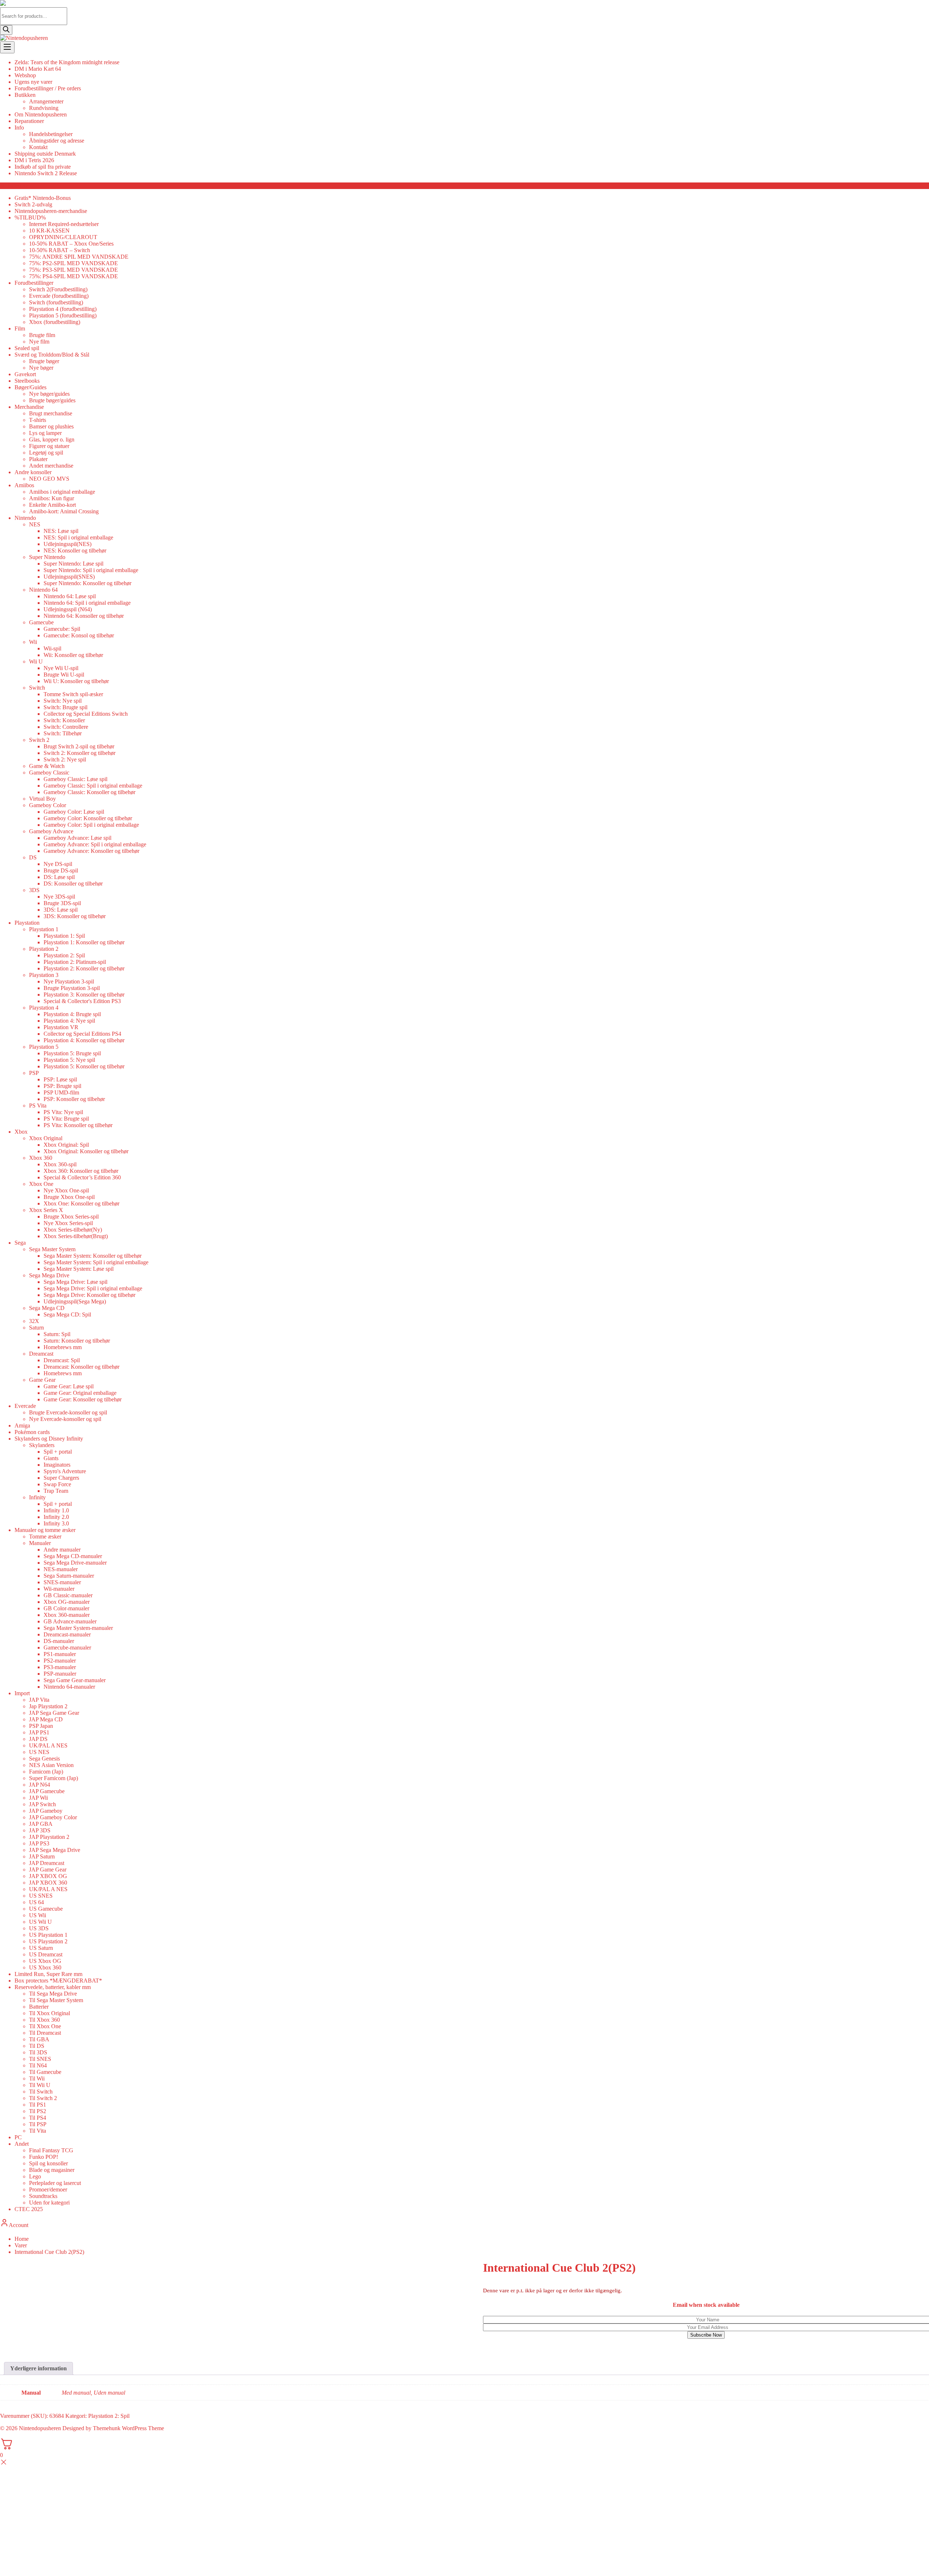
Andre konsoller (33, 472)
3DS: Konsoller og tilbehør (75, 916)
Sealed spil (27, 348)
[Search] (6, 30)
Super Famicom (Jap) (54, 1778)
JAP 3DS (40, 1830)
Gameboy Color (48, 805)
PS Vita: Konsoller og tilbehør (78, 1125)
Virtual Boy (42, 799)
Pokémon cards (32, 1432)
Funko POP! (44, 2157)
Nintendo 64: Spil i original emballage (87, 603)
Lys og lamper (45, 433)
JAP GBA (41, 1824)
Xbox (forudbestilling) (55, 322)
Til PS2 (38, 2111)
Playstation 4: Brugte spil (72, 1014)
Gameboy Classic (49, 773)
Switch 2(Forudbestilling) (58, 289)
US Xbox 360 (45, 1967)
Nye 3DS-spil (59, 897)
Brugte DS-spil (61, 870)
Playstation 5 (44, 1047)
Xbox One (41, 1184)
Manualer (40, 1543)
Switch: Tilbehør (63, 733)
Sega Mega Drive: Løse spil (75, 1282)
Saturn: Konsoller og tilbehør (77, 1341)
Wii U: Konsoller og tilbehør (76, 681)
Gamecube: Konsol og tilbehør (79, 635)
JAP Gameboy (46, 1811)
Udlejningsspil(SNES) (69, 577)
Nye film (39, 342)
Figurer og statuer (49, 446)
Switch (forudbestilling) (56, 302)
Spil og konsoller (48, 2163)
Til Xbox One (45, 2026)
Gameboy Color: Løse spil (74, 812)
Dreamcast (41, 1354)
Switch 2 (39, 740)
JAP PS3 (39, 1843)
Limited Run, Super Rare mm (48, 1974)
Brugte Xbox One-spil (69, 1197)
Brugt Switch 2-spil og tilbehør (79, 746)
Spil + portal (58, 1452)
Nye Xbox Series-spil (68, 1223)
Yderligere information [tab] (38, 2368)
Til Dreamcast (45, 2033)
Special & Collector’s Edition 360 (82, 1177)
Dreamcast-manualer (67, 1634)
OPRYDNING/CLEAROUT (63, 237)
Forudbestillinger (34, 283)
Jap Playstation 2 (48, 1706)
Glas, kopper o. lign (52, 439)
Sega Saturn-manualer (69, 1576)
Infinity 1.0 (56, 1510)
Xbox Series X (46, 1210)
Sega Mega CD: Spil (67, 1314)
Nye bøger (41, 368)
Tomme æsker (45, 1536)
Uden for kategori (49, 2203)
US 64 (36, 1902)
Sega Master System (52, 1249)
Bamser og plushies (51, 426)
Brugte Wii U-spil (64, 675)
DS (33, 857)
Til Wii (37, 2078)
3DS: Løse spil (61, 910)
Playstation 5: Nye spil (69, 1060)
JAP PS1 (39, 1732)
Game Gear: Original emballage (80, 1393)
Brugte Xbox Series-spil (71, 1217)
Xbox (21, 1132)
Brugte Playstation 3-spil (72, 988)
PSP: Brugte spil (62, 1086)
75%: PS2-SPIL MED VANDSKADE (73, 263)
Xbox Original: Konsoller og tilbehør (86, 1151)
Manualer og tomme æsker (45, 1530)
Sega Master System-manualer (78, 1628)
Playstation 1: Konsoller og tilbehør (84, 942)
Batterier (39, 2007)
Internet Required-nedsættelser (64, 224)
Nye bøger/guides (49, 394)
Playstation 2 (44, 949)
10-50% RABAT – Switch (60, 250)
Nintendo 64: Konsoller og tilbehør (84, 616)
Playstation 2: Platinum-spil (75, 962)
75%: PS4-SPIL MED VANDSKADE (73, 276)
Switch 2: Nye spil (65, 759)
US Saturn (41, 1948)
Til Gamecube (45, 2072)
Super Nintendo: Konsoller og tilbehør (87, 583)
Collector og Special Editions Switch (86, 714)
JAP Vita (39, 1700)
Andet (22, 2144)
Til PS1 (38, 2105)
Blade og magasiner (52, 2170)
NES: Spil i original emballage (78, 537)
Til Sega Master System (56, 2000)
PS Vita (38, 1106)
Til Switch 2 (43, 2098)
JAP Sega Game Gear (54, 1713)
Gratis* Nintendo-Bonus (43, 198)
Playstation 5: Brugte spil (72, 1053)
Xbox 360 (41, 1158)
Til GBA (39, 2039)
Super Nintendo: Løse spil (73, 564)
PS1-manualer (60, 1654)
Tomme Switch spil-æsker (73, 694)
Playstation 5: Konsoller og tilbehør (84, 1066)
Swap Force (57, 1484)
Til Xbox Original (50, 2013)
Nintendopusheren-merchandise (51, 211)
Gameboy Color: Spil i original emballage (91, 825)
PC (18, 2137)
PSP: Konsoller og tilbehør (74, 1099)
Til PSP (38, 2124)
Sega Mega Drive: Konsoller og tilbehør (89, 1295)
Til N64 (38, 2065)
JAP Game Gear (48, 1870)
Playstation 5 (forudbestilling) (63, 315)
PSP (34, 1073)
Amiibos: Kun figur (52, 498)
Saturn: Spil (57, 1334)
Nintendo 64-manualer (69, 1687)
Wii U (36, 662)
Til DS (37, 2046)
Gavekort (25, 374)
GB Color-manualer (66, 1608)
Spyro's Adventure (65, 1471)
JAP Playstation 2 (49, 1837)
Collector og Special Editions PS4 (82, 1034)
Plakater (38, 459)
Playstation (27, 923)
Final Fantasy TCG (51, 2150)
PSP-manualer (60, 1674)
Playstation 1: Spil (64, 936)
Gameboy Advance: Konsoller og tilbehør (91, 851)
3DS (34, 890)
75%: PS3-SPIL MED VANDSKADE (73, 270)
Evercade (25, 1406)
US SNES (41, 1896)
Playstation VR (61, 1027)
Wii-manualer (59, 1589)
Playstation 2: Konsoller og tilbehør (84, 968)
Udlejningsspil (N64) (68, 609)
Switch (37, 688)
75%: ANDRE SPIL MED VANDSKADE (79, 257)
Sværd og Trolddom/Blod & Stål (52, 355)
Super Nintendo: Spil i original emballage (91, 570)
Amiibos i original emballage (62, 492)
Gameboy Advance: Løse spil (77, 838)
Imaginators (57, 1465)
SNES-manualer (62, 1582)
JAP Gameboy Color (53, 1817)
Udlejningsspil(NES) (67, 544)
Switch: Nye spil (63, 701)
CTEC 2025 (29, 2209)
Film (20, 328)
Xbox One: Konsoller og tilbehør (81, 1203)
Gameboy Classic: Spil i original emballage (93, 786)
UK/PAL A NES (48, 1745)
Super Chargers (61, 1478)
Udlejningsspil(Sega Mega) (75, 1301)
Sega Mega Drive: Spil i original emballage (93, 1288)
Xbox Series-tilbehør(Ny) (73, 1230)
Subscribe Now (706, 2335)
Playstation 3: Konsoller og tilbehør (84, 995)
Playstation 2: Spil (64, 955)
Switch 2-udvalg (33, 204)
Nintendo (25, 518)
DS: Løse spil (59, 877)
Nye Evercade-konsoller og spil (65, 1419)
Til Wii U (40, 2085)
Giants (51, 1458)
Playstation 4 (44, 1008)
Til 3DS (38, 2052)
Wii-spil (52, 648)
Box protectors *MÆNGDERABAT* (58, 1981)
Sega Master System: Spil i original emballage (96, 1262)
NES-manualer (61, 1569)
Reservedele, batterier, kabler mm (53, 1987)
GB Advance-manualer (70, 1621)
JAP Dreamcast (47, 1863)
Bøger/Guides (30, 387)
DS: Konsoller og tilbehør (73, 884)
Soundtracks (43, 2196)
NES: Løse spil (61, 531)
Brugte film (42, 335)
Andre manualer (62, 1550)
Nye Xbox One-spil (66, 1190)
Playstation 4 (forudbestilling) (63, 309)
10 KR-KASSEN (49, 231)
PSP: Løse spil (60, 1079)
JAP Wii (38, 1798)
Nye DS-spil (58, 864)
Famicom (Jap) (46, 1772)
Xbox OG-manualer (67, 1602)
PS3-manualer (60, 1667)
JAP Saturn (42, 1856)
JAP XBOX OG (48, 1876)
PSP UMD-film (61, 1092)
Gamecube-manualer (67, 1648)
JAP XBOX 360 (48, 1883)
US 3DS (39, 1928)
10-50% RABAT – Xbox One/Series (71, 244)
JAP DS (38, 1739)
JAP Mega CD (46, 1719)
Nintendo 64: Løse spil (70, 596)
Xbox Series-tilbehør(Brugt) (76, 1236)
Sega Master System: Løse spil (79, 1269)
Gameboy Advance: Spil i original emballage (95, 844)
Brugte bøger (44, 361)
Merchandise (29, 407)
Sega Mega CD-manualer (73, 1556)
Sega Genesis (44, 1759)
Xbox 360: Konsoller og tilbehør (81, 1171)
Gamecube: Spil (62, 629)
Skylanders (42, 1445)
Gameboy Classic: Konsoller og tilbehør (89, 792)
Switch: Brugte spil (66, 707)
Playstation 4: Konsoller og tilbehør (84, 1040)
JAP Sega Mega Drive (55, 1850)
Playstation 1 (44, 929)
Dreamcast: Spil (62, 1360)
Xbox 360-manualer (67, 1615)
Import (22, 1693)
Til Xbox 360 (44, 2020)
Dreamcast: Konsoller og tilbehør (81, 1367)
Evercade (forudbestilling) (59, 296)
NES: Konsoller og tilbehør (75, 550)
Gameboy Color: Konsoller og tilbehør (88, 818)
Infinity (37, 1497)
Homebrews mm (63, 1347)
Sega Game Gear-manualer (75, 1680)
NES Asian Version (51, 1765)
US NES (39, 1752)
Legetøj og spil (46, 453)
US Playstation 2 (48, 1941)
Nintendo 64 (43, 590)
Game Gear (42, 1380)
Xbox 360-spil (60, 1164)
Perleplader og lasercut (55, 2183)
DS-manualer (59, 1641)
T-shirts (38, 420)
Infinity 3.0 (56, 1523)
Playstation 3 (44, 975)
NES (35, 524)
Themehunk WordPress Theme (128, 2428)
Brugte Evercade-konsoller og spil (68, 1412)
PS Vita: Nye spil (63, 1112)
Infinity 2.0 (56, 1517)
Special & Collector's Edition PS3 (82, 1001)
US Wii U (40, 1922)
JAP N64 (40, 1785)
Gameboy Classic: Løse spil (75, 779)
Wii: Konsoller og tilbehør (73, 655)
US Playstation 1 (48, 1935)
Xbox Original (46, 1138)
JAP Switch (42, 1804)
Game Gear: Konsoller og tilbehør (83, 1399)
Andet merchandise (51, 466)
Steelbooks (27, 381)
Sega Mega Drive (49, 1275)
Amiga (22, 1425)
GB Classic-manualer (68, 1595)
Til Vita (38, 2131)
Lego (35, 2176)
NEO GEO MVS (49, 479)
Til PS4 (38, 2118)
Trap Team (56, 1491)
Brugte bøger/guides (52, 400)
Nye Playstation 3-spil (69, 981)
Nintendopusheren (40, 2428)
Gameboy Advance (51, 831)
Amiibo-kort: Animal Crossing (64, 511)
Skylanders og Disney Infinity (49, 1439)
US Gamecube (46, 1909)
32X (34, 1321)
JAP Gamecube (47, 1791)
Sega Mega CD (47, 1308)
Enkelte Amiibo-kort (52, 505)
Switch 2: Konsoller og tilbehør (79, 753)
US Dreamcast (46, 1954)
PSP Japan (41, 1726)
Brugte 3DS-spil (62, 903)
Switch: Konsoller (64, 720)
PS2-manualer (60, 1661)
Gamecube (41, 622)
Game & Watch (47, 766)
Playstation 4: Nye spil (69, 1021)
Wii (33, 642)
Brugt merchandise (51, 413)
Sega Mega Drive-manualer (75, 1563)
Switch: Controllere (66, 727)
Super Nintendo (47, 557)
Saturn (36, 1328)
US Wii (38, 1915)
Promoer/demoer (48, 2189)
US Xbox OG (45, 1961)
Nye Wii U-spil (61, 668)
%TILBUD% (30, 217)
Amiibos (24, 485)
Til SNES (40, 2059)
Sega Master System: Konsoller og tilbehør (93, 1256)
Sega (20, 1243)
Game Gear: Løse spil (69, 1386)
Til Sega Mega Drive (53, 1994)
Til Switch (41, 2092)
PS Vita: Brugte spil (66, 1119)
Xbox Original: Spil (66, 1145)
